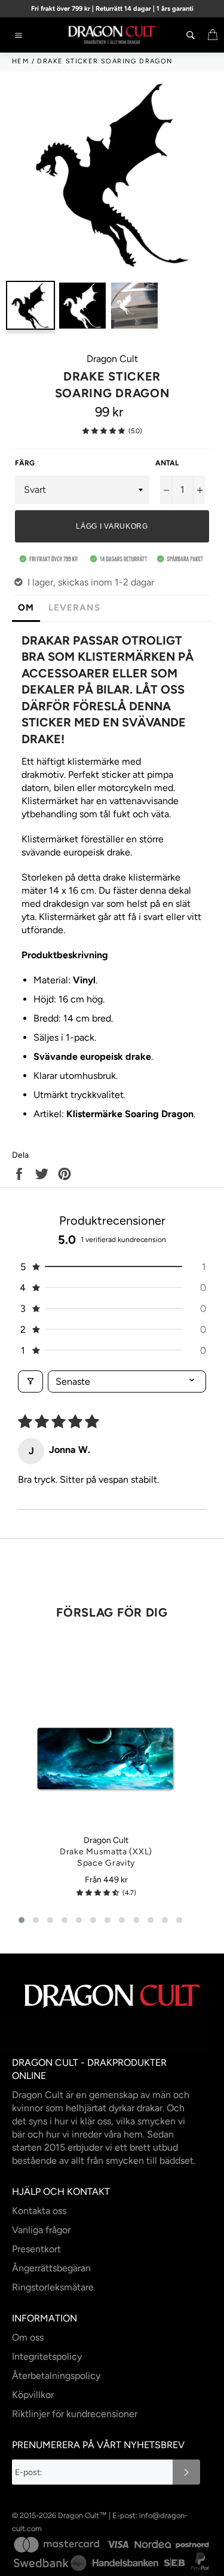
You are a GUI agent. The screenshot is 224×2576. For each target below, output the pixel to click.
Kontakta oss (39, 2211)
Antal (167, 463)
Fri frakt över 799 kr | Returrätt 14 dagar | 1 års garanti (112, 9)
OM (26, 608)
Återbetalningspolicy (56, 2376)
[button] (104, 431)
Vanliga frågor (41, 2230)
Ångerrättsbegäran (51, 2268)
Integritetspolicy (47, 2356)
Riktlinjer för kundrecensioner (75, 2414)
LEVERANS (74, 608)
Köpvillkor (33, 2395)
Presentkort (36, 2249)
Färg (25, 463)
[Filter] (30, 1381)
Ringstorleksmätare (53, 2287)
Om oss (28, 2337)
